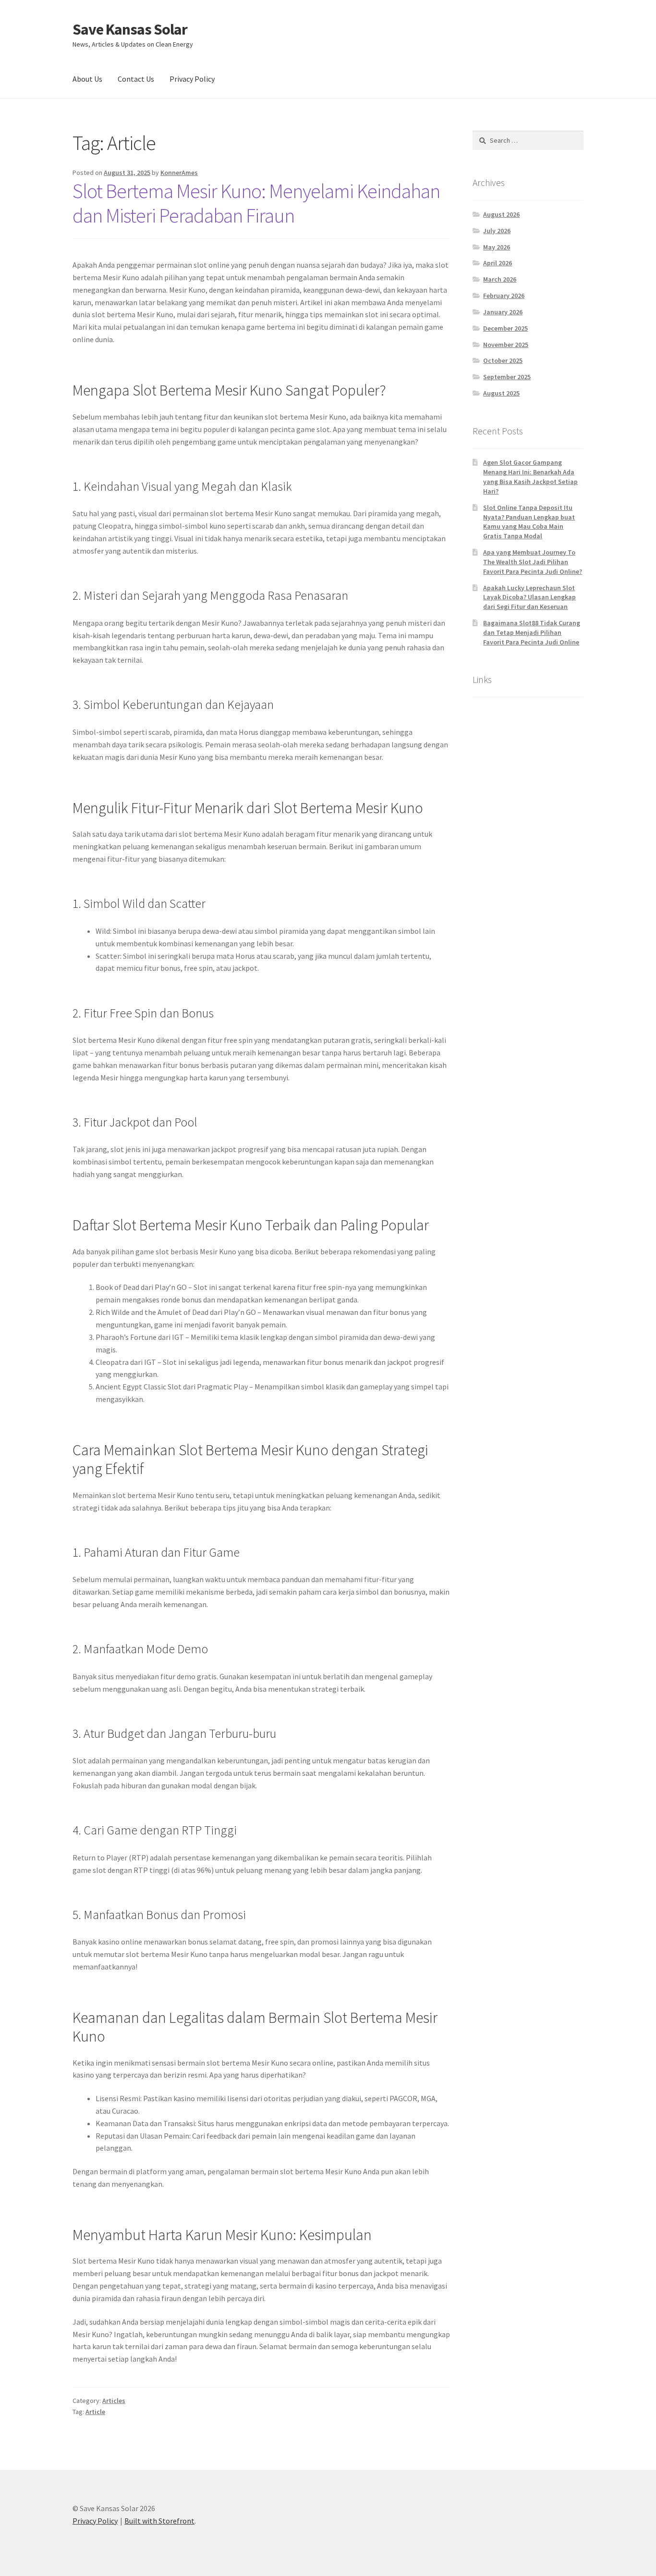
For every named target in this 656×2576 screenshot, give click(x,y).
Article (95, 2412)
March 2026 (500, 279)
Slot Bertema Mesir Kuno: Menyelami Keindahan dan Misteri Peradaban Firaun (256, 203)
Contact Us (136, 79)
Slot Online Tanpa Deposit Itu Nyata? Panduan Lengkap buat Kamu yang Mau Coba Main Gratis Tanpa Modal (529, 522)
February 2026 (504, 296)
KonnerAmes (179, 173)
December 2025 (505, 328)
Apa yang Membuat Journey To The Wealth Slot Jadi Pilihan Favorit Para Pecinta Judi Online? (533, 562)
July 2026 (497, 231)
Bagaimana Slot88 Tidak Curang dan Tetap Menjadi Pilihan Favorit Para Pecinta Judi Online (532, 632)
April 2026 (498, 263)
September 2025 (507, 377)
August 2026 (501, 214)
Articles (114, 2401)
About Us (87, 79)
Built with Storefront (159, 2521)
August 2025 (501, 393)
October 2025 (503, 360)
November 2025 (506, 345)
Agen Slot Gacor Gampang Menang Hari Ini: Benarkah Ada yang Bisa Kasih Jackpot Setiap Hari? (530, 477)
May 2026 (497, 247)
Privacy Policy (192, 79)
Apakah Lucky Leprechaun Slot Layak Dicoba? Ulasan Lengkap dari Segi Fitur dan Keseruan (529, 597)
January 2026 (503, 312)
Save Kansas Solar (130, 29)
